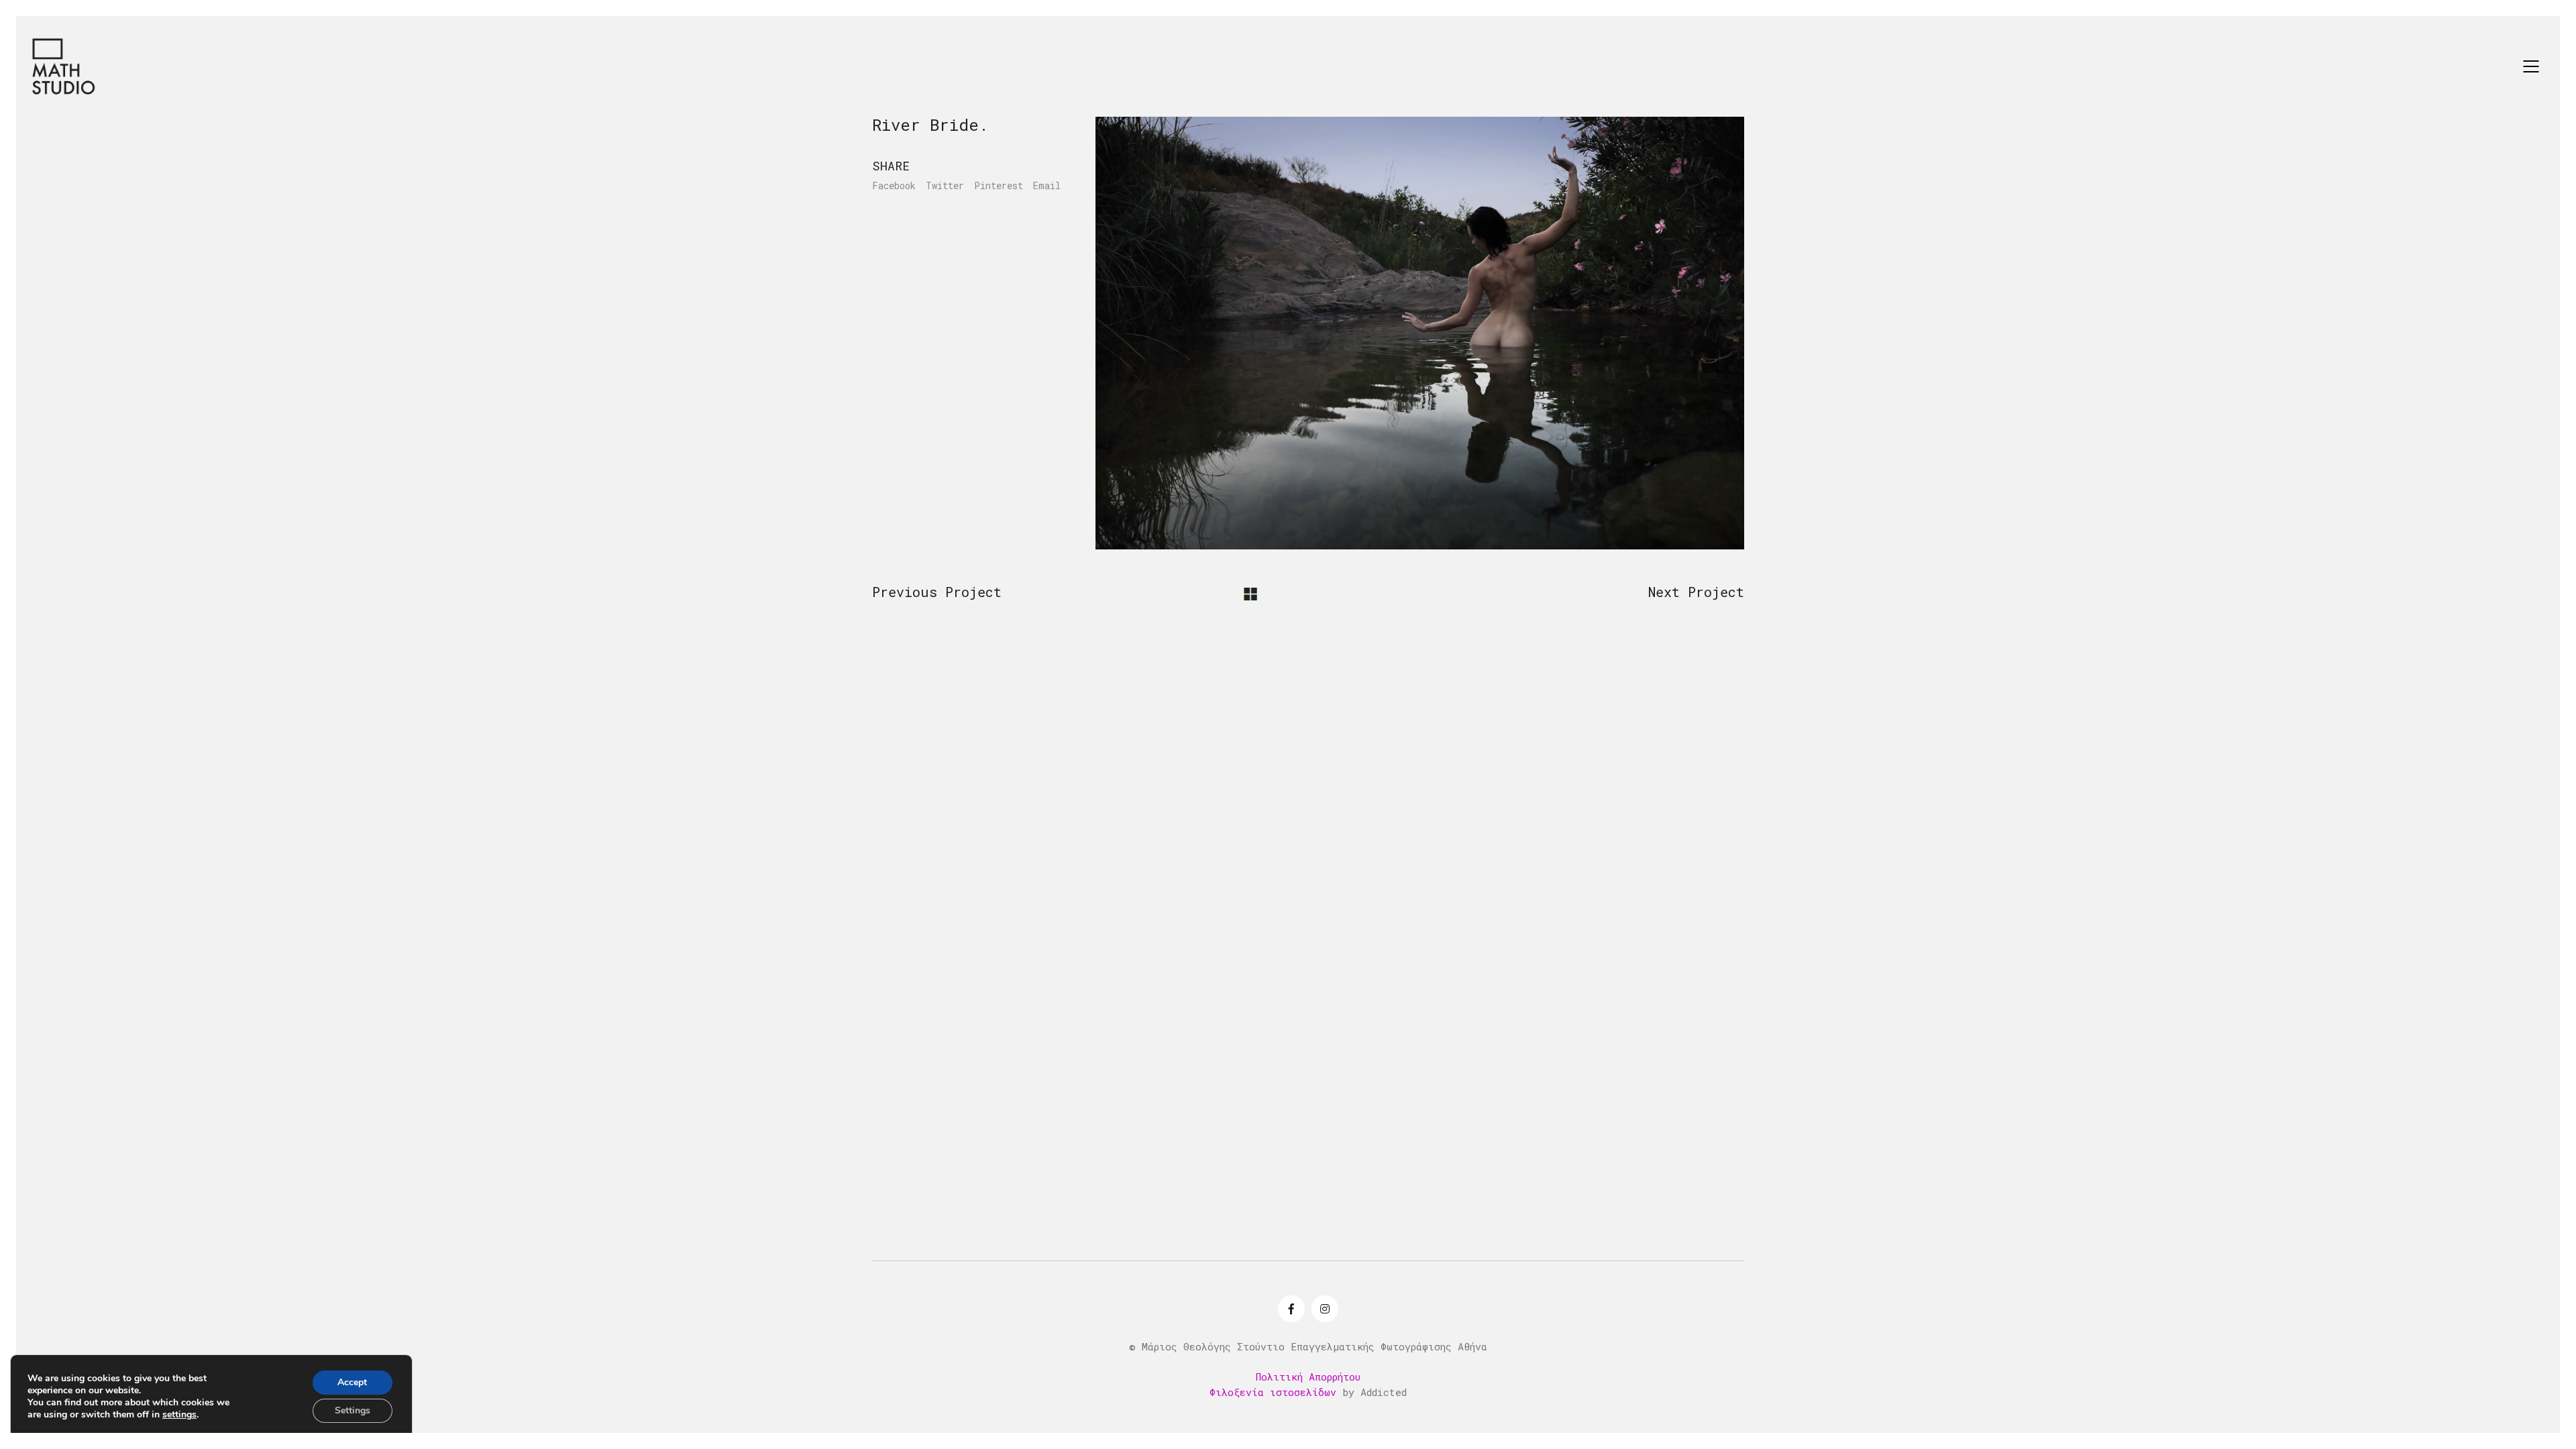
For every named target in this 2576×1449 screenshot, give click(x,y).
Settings (353, 1410)
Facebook (894, 186)
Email (1047, 186)
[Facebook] (1291, 1309)
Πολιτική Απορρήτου (1308, 1377)
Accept (352, 1382)
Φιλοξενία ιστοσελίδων (1273, 1392)
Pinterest (999, 186)
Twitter (945, 186)
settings (179, 1415)
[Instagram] (1325, 1309)
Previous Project (937, 592)
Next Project (1696, 592)
